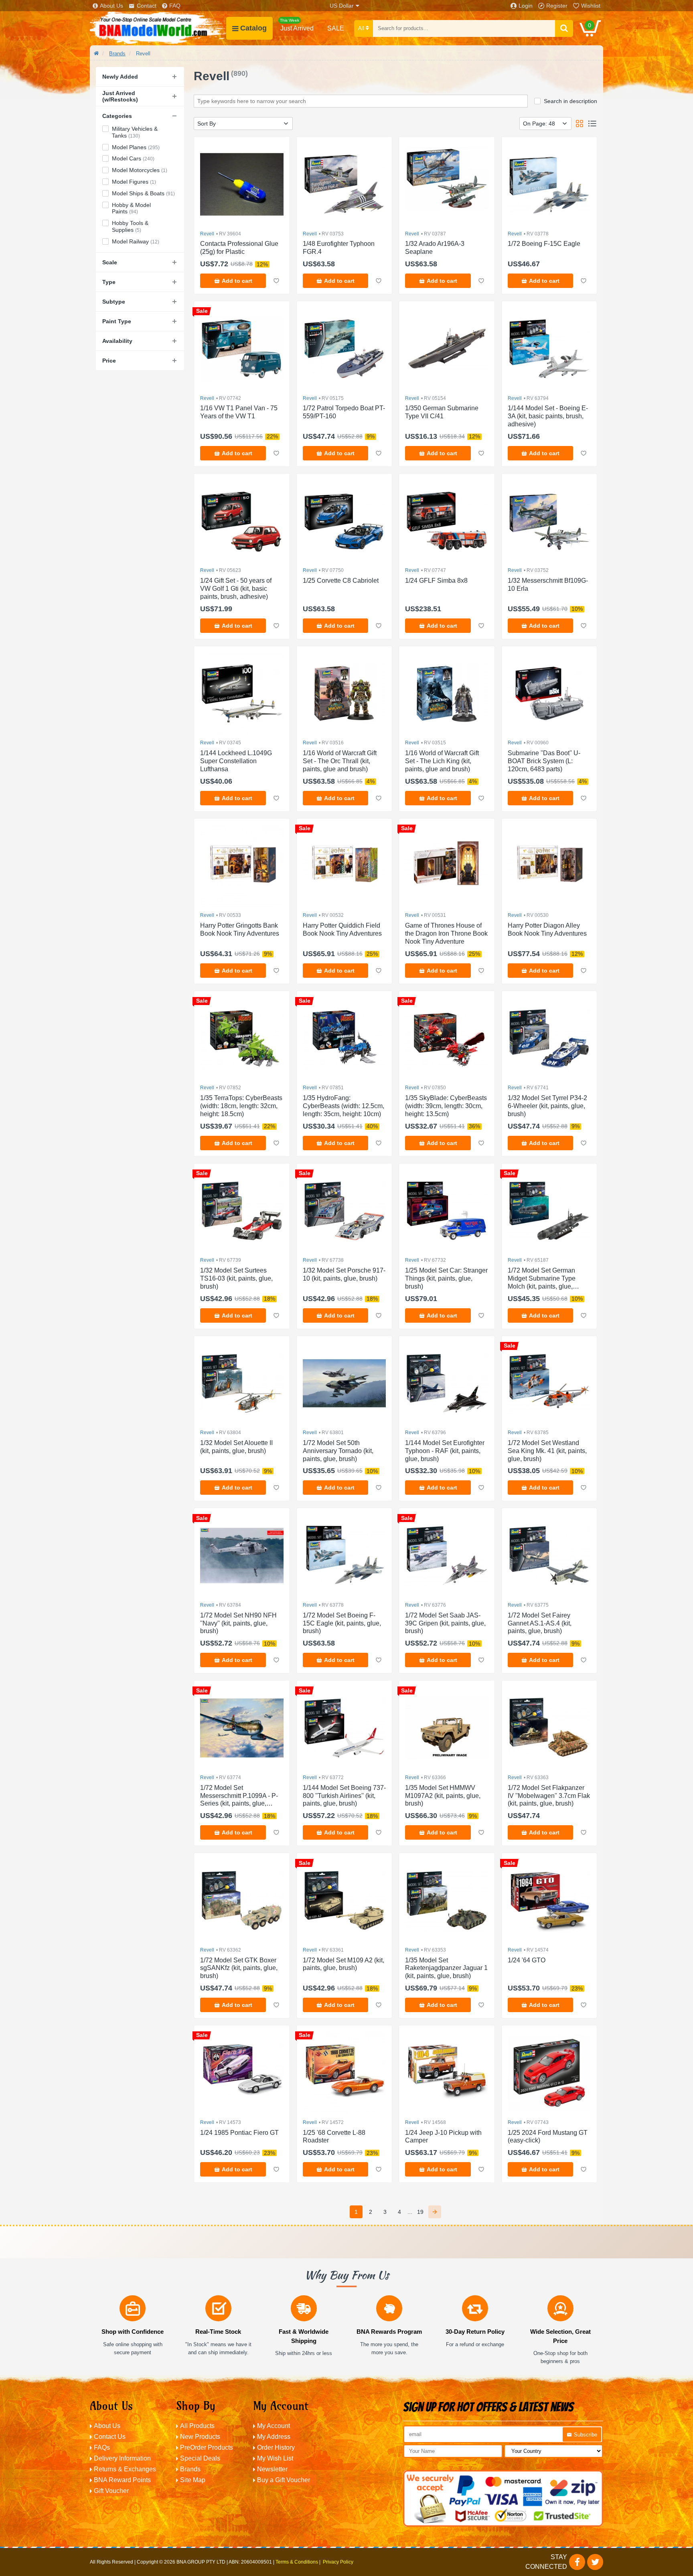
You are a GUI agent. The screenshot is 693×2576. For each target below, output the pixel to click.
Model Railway (136, 241)
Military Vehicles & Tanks (135, 132)
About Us (111, 6)
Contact (147, 6)
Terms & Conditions (297, 2562)
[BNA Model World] (158, 28)
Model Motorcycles (140, 170)
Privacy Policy (338, 2562)
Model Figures (134, 182)
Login (526, 6)
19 (420, 2212)
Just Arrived (297, 25)
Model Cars (133, 158)
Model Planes (136, 147)
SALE (336, 28)
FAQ (175, 6)
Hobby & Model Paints (131, 208)
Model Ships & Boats (143, 193)
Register (557, 6)
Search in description (570, 101)
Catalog (253, 28)
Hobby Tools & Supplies (130, 226)
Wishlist (591, 6)
